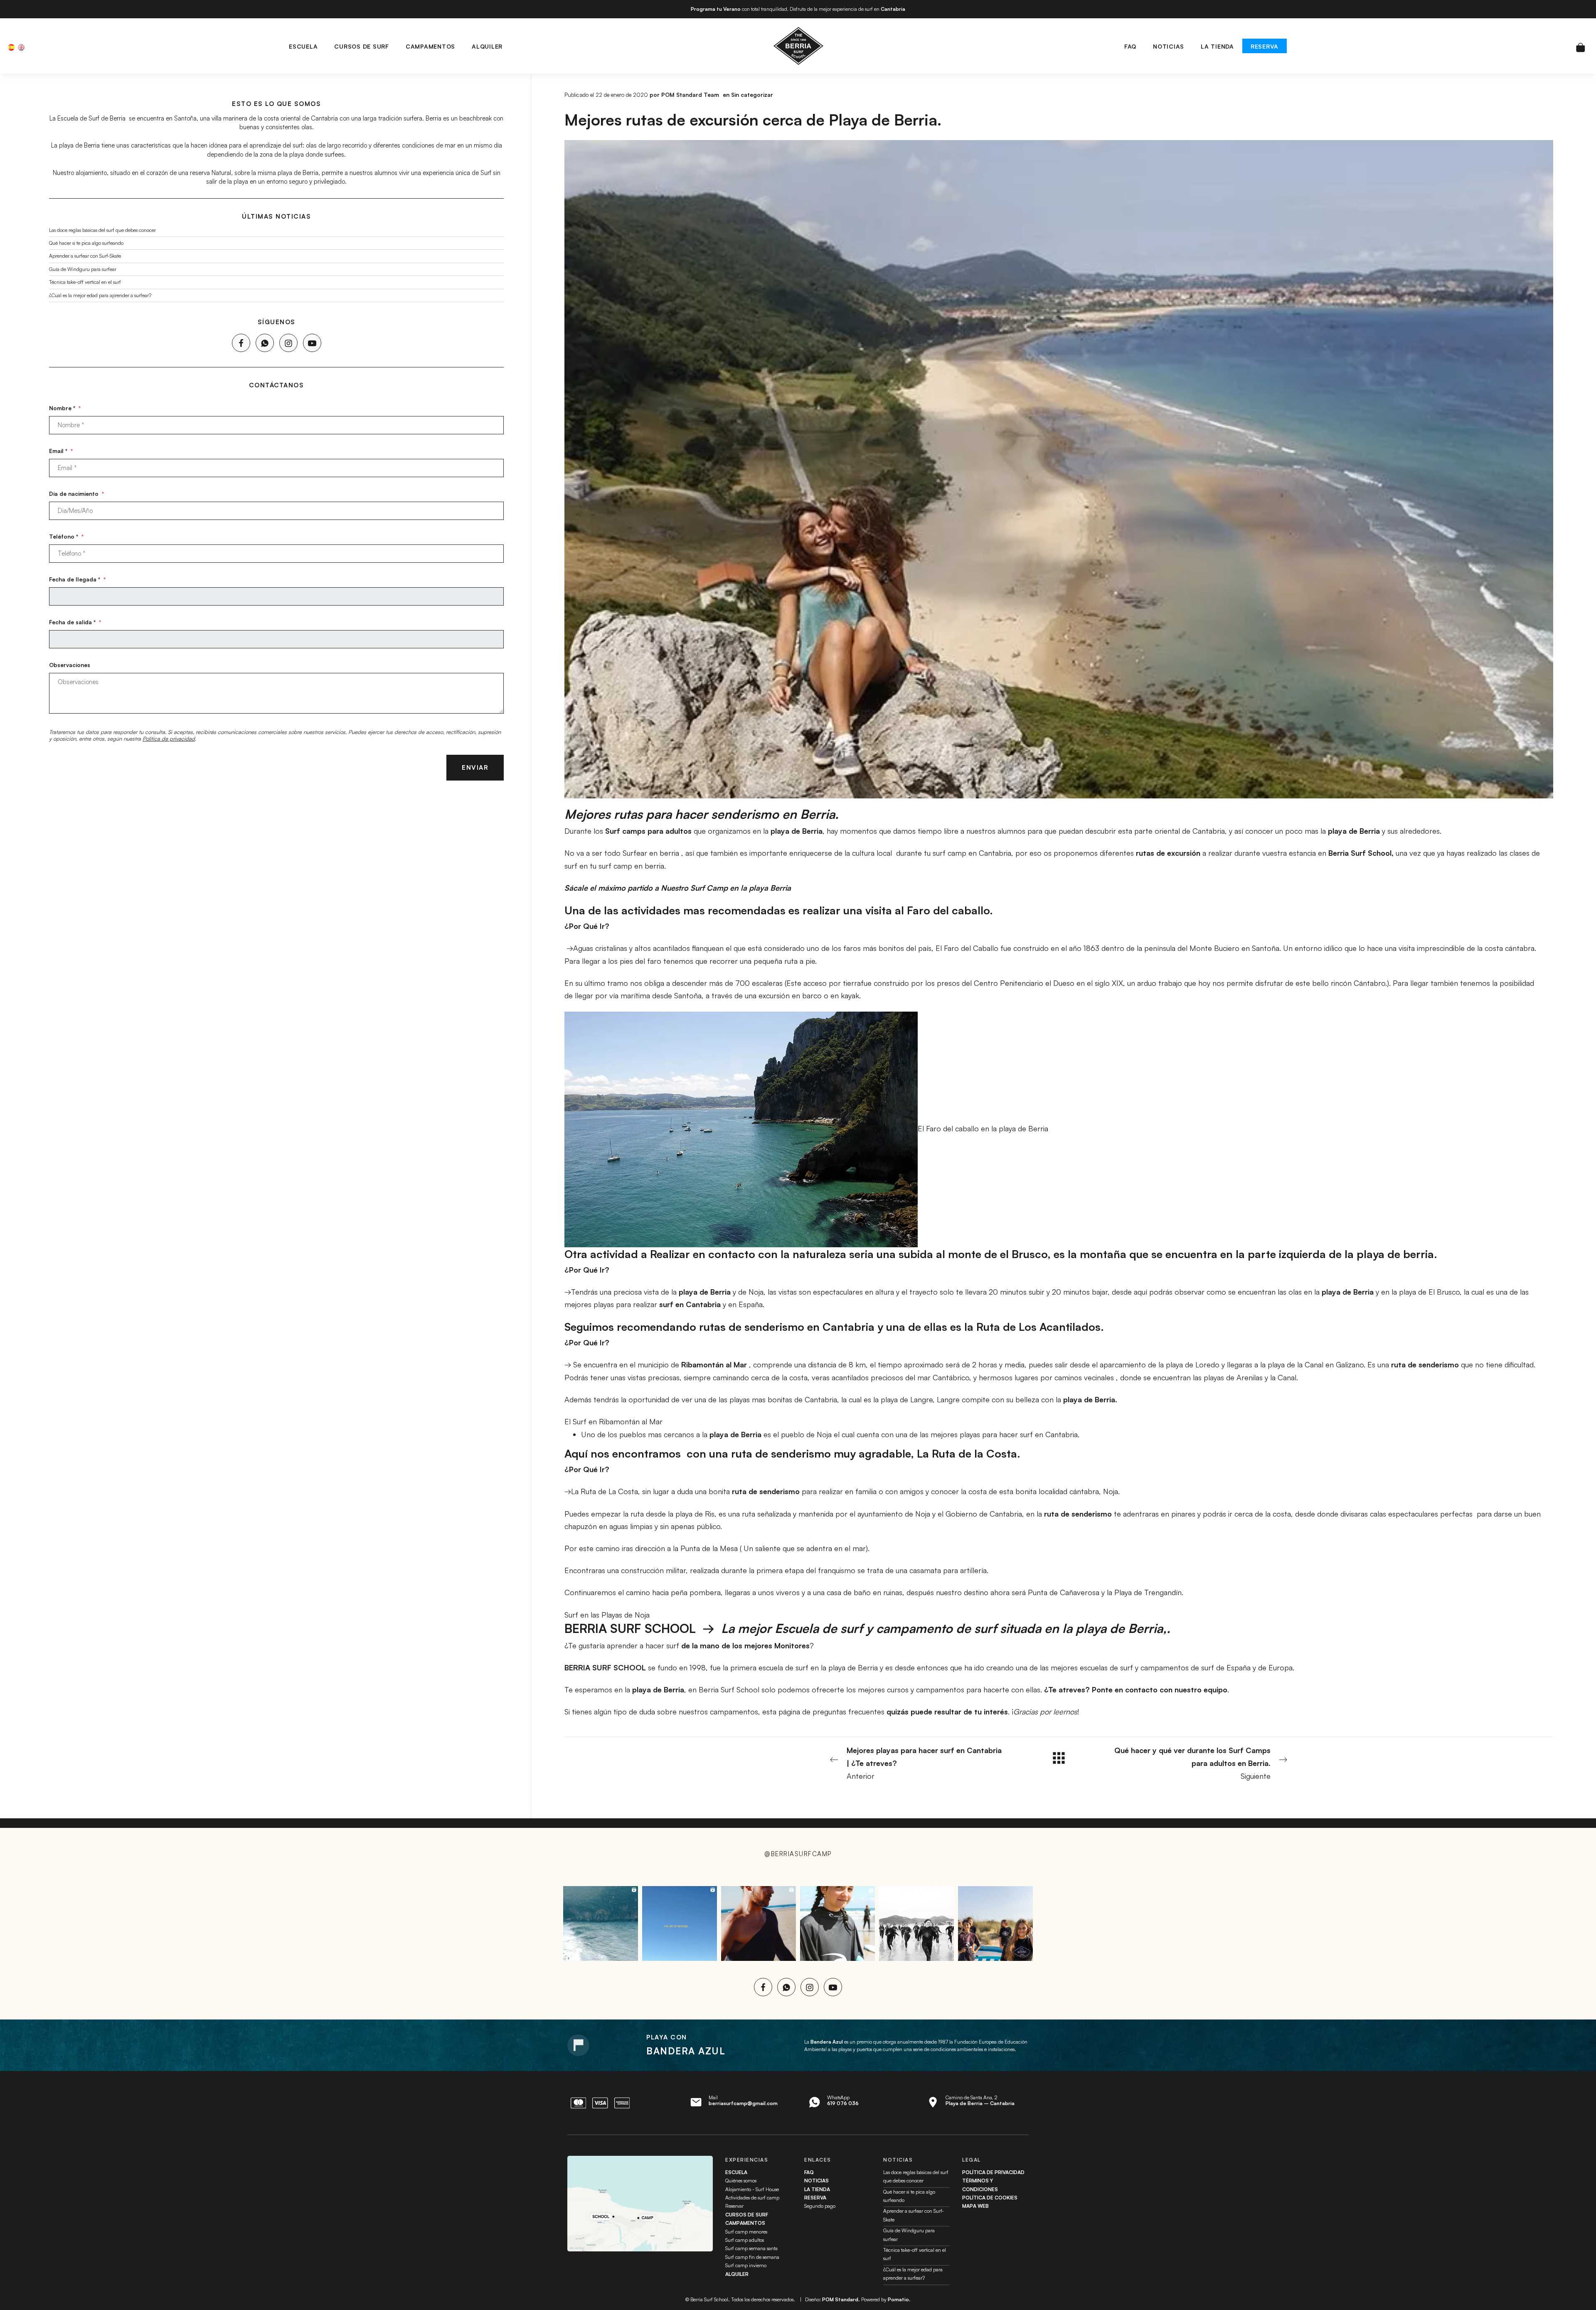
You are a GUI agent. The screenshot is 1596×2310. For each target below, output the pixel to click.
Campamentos (745, 2223)
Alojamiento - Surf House (752, 2189)
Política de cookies (990, 2198)
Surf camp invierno (746, 2265)
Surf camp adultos (745, 2240)
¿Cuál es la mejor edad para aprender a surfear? (100, 295)
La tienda (817, 2189)
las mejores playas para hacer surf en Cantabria (999, 1434)
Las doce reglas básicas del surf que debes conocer (102, 230)
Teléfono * (66, 536)
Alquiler (737, 2274)
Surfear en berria (651, 853)
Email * (61, 450)
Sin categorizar (752, 95)
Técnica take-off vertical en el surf (85, 282)
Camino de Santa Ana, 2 (980, 2100)
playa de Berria (705, 1292)
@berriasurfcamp (798, 1854)
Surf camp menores (746, 2232)
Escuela (736, 2172)
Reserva (815, 2198)
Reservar (734, 2206)
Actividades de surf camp (752, 2198)
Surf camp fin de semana (752, 2257)
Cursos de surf (747, 2215)
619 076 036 (843, 2103)
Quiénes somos (741, 2181)
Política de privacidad (169, 739)
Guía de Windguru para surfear (83, 269)
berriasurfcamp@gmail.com (743, 2103)
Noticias (816, 2181)
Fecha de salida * (75, 622)
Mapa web (975, 2206)
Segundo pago (820, 2206)
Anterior (924, 1763)
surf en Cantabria (690, 1304)
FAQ (809, 2172)
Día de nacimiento (76, 493)
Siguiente (1192, 1763)
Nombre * (65, 408)
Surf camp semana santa (751, 2248)
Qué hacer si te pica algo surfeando (86, 243)
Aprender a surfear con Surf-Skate (85, 256)
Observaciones (70, 664)
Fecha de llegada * (77, 579)
